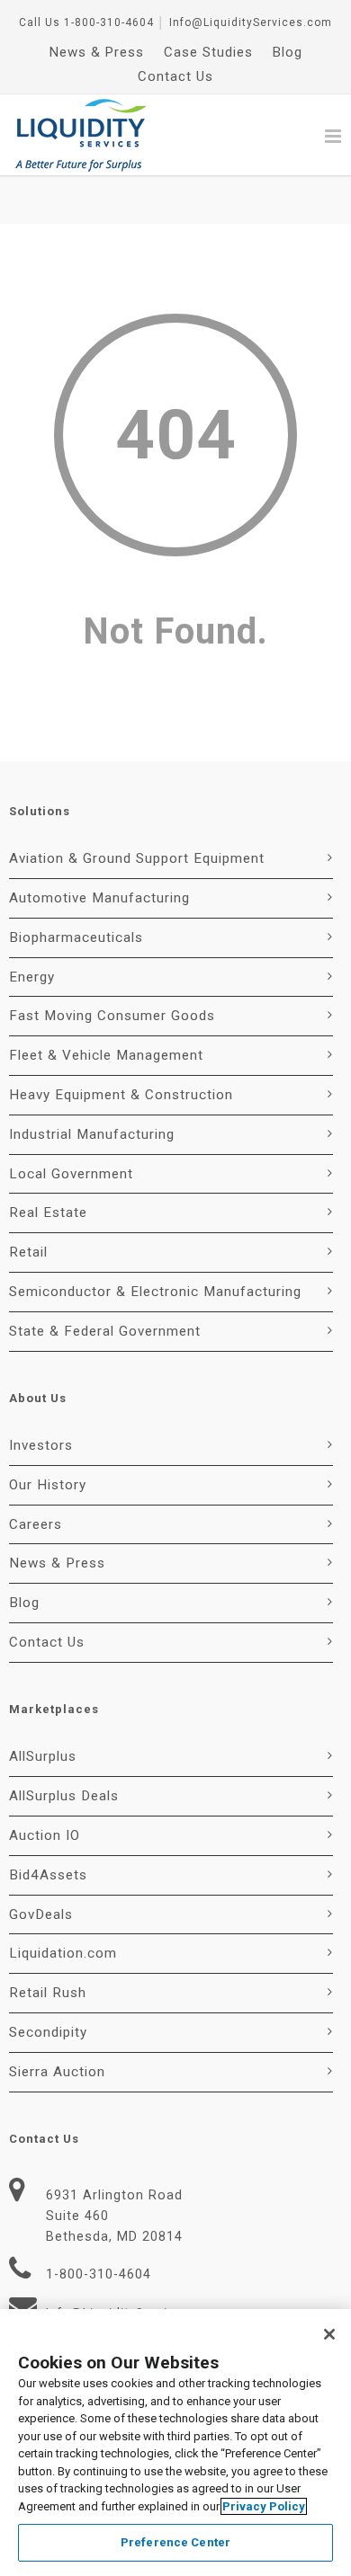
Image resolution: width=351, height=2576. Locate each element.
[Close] (329, 2334)
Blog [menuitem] (288, 52)
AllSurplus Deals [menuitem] (64, 1796)
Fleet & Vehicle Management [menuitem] (106, 1055)
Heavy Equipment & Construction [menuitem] (121, 1095)
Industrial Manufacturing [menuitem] (92, 1134)
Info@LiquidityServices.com (251, 22)
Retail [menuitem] (28, 1252)
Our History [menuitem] (48, 1485)
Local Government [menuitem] (71, 1174)
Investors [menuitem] (41, 1445)
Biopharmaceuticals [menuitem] (76, 937)
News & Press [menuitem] (97, 52)
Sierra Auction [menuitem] (57, 2072)
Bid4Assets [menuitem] (48, 1875)
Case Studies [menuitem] (208, 52)
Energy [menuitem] (32, 977)
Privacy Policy (264, 2506)
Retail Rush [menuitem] (48, 1993)
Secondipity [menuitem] (48, 2032)
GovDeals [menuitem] (41, 1914)
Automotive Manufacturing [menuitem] (99, 898)
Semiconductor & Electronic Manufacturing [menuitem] (155, 1292)
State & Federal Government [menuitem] (105, 1331)
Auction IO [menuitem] (45, 1835)
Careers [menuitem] (36, 1524)
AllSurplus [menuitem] (43, 1756)
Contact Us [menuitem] (175, 76)
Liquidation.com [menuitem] (63, 1953)
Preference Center (175, 2542)
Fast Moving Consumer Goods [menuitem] (112, 1016)
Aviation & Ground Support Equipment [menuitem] (137, 858)
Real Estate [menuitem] (48, 1212)
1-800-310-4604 (109, 22)
